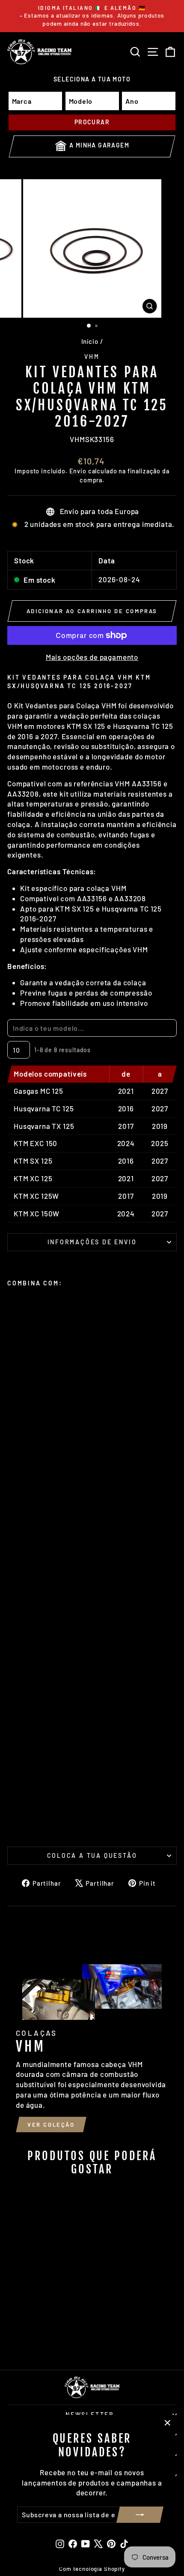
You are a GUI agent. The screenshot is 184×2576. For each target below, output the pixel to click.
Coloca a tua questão (92, 1855)
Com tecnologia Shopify (92, 2569)
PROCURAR (92, 122)
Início (90, 341)
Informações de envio (92, 1242)
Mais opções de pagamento (92, 657)
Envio (78, 471)
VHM (92, 357)
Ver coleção (51, 2125)
